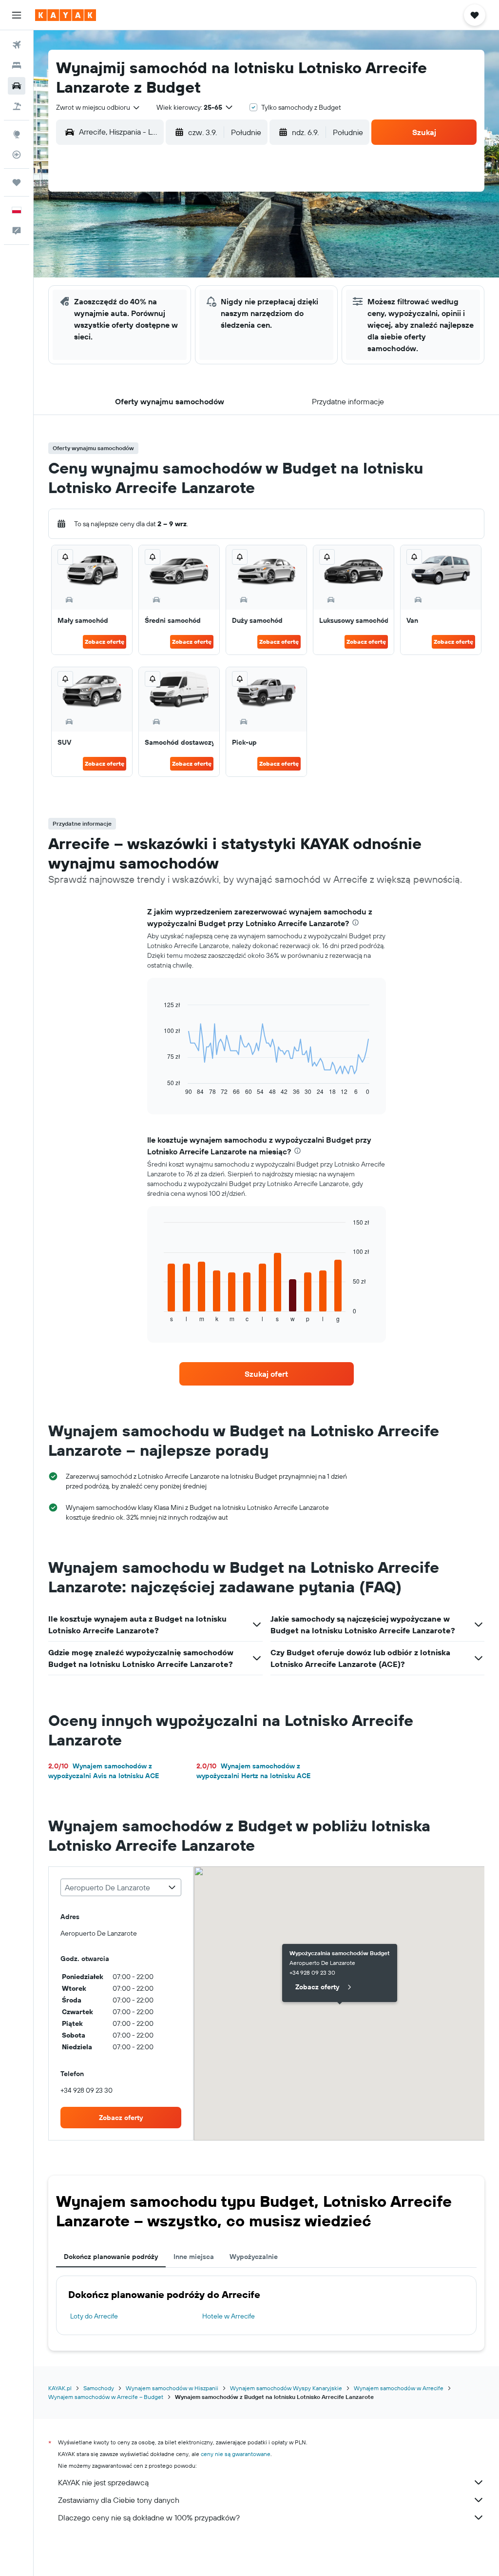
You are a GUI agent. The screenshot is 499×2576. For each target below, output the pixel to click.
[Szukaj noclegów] (17, 65)
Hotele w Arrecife (229, 2316)
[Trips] (17, 182)
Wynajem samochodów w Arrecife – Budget (106, 2397)
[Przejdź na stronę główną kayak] (66, 15)
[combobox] (98, 107)
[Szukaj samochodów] (17, 86)
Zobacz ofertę (105, 642)
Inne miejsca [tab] (194, 2257)
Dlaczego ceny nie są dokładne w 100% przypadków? (149, 2517)
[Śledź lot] (17, 155)
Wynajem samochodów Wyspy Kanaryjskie (286, 2388)
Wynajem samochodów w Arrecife (399, 2388)
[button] (17, 15)
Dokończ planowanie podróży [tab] (111, 2257)
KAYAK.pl (60, 2388)
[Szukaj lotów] (17, 45)
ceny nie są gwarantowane (236, 2454)
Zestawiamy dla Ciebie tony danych (119, 2500)
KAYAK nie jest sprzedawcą (103, 2482)
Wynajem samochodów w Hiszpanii (172, 2388)
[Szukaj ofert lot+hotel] (17, 106)
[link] (267, 1374)
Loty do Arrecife (94, 2316)
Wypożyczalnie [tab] (254, 2257)
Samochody (99, 2388)
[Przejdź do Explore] (17, 134)
